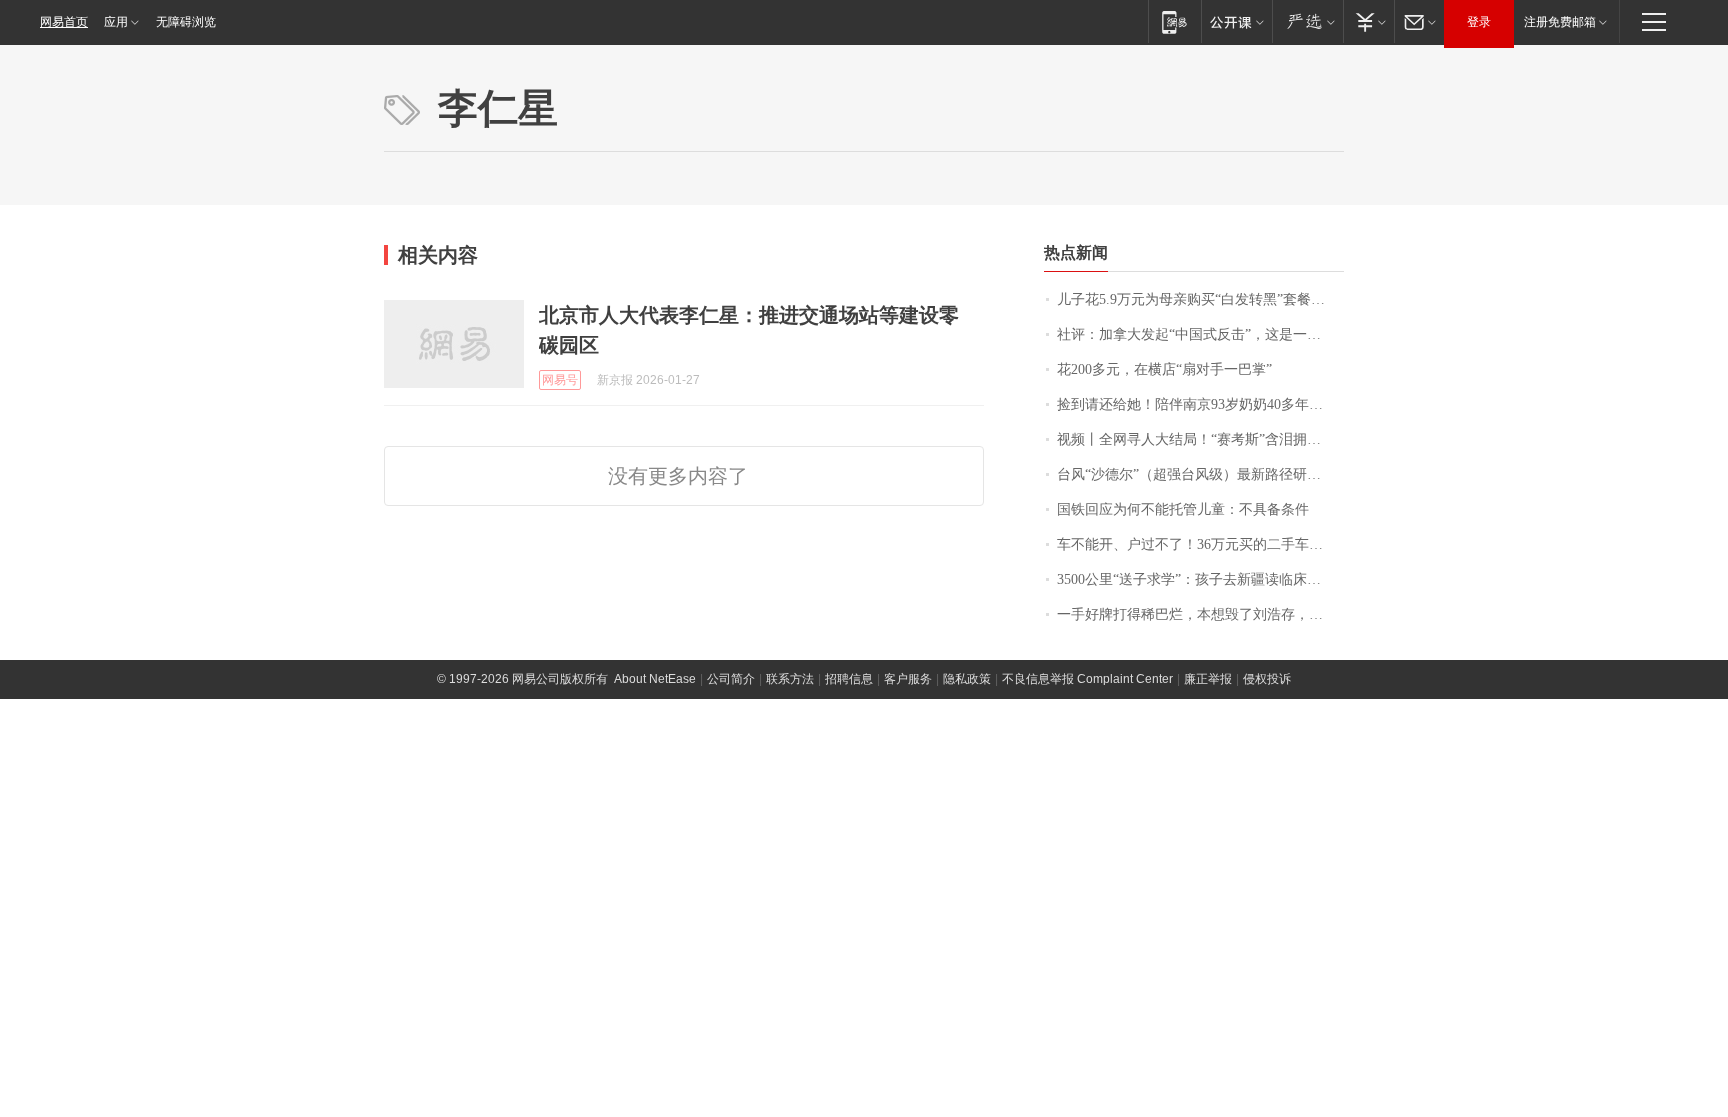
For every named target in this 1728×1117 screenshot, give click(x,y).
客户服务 (908, 679)
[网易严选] (1307, 21)
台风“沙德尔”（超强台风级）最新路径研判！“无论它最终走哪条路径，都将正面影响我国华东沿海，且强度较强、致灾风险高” (1200, 474)
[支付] (1368, 21)
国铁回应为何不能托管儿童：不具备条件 (1183, 509)
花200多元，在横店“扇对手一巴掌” (1164, 369)
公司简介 (731, 679)
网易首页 (64, 22)
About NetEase (655, 679)
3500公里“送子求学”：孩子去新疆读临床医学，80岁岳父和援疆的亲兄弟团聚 (1200, 579)
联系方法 (790, 679)
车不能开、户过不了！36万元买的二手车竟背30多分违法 (1200, 544)
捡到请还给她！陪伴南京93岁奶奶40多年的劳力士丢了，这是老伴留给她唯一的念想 (1200, 404)
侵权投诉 (1267, 679)
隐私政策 (967, 679)
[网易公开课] (1236, 21)
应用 (116, 22)
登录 (1479, 22)
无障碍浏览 (186, 22)
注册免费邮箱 (1560, 22)
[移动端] (1174, 21)
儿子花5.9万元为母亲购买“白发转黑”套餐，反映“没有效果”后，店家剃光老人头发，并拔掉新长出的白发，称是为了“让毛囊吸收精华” (1200, 299)
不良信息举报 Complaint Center (1087, 679)
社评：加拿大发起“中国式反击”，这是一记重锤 (1200, 334)
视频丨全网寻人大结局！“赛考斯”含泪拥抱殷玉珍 (1200, 439)
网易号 (560, 380)
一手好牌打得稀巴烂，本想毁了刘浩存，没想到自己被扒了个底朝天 (1200, 614)
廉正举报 (1208, 679)
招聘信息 (849, 679)
